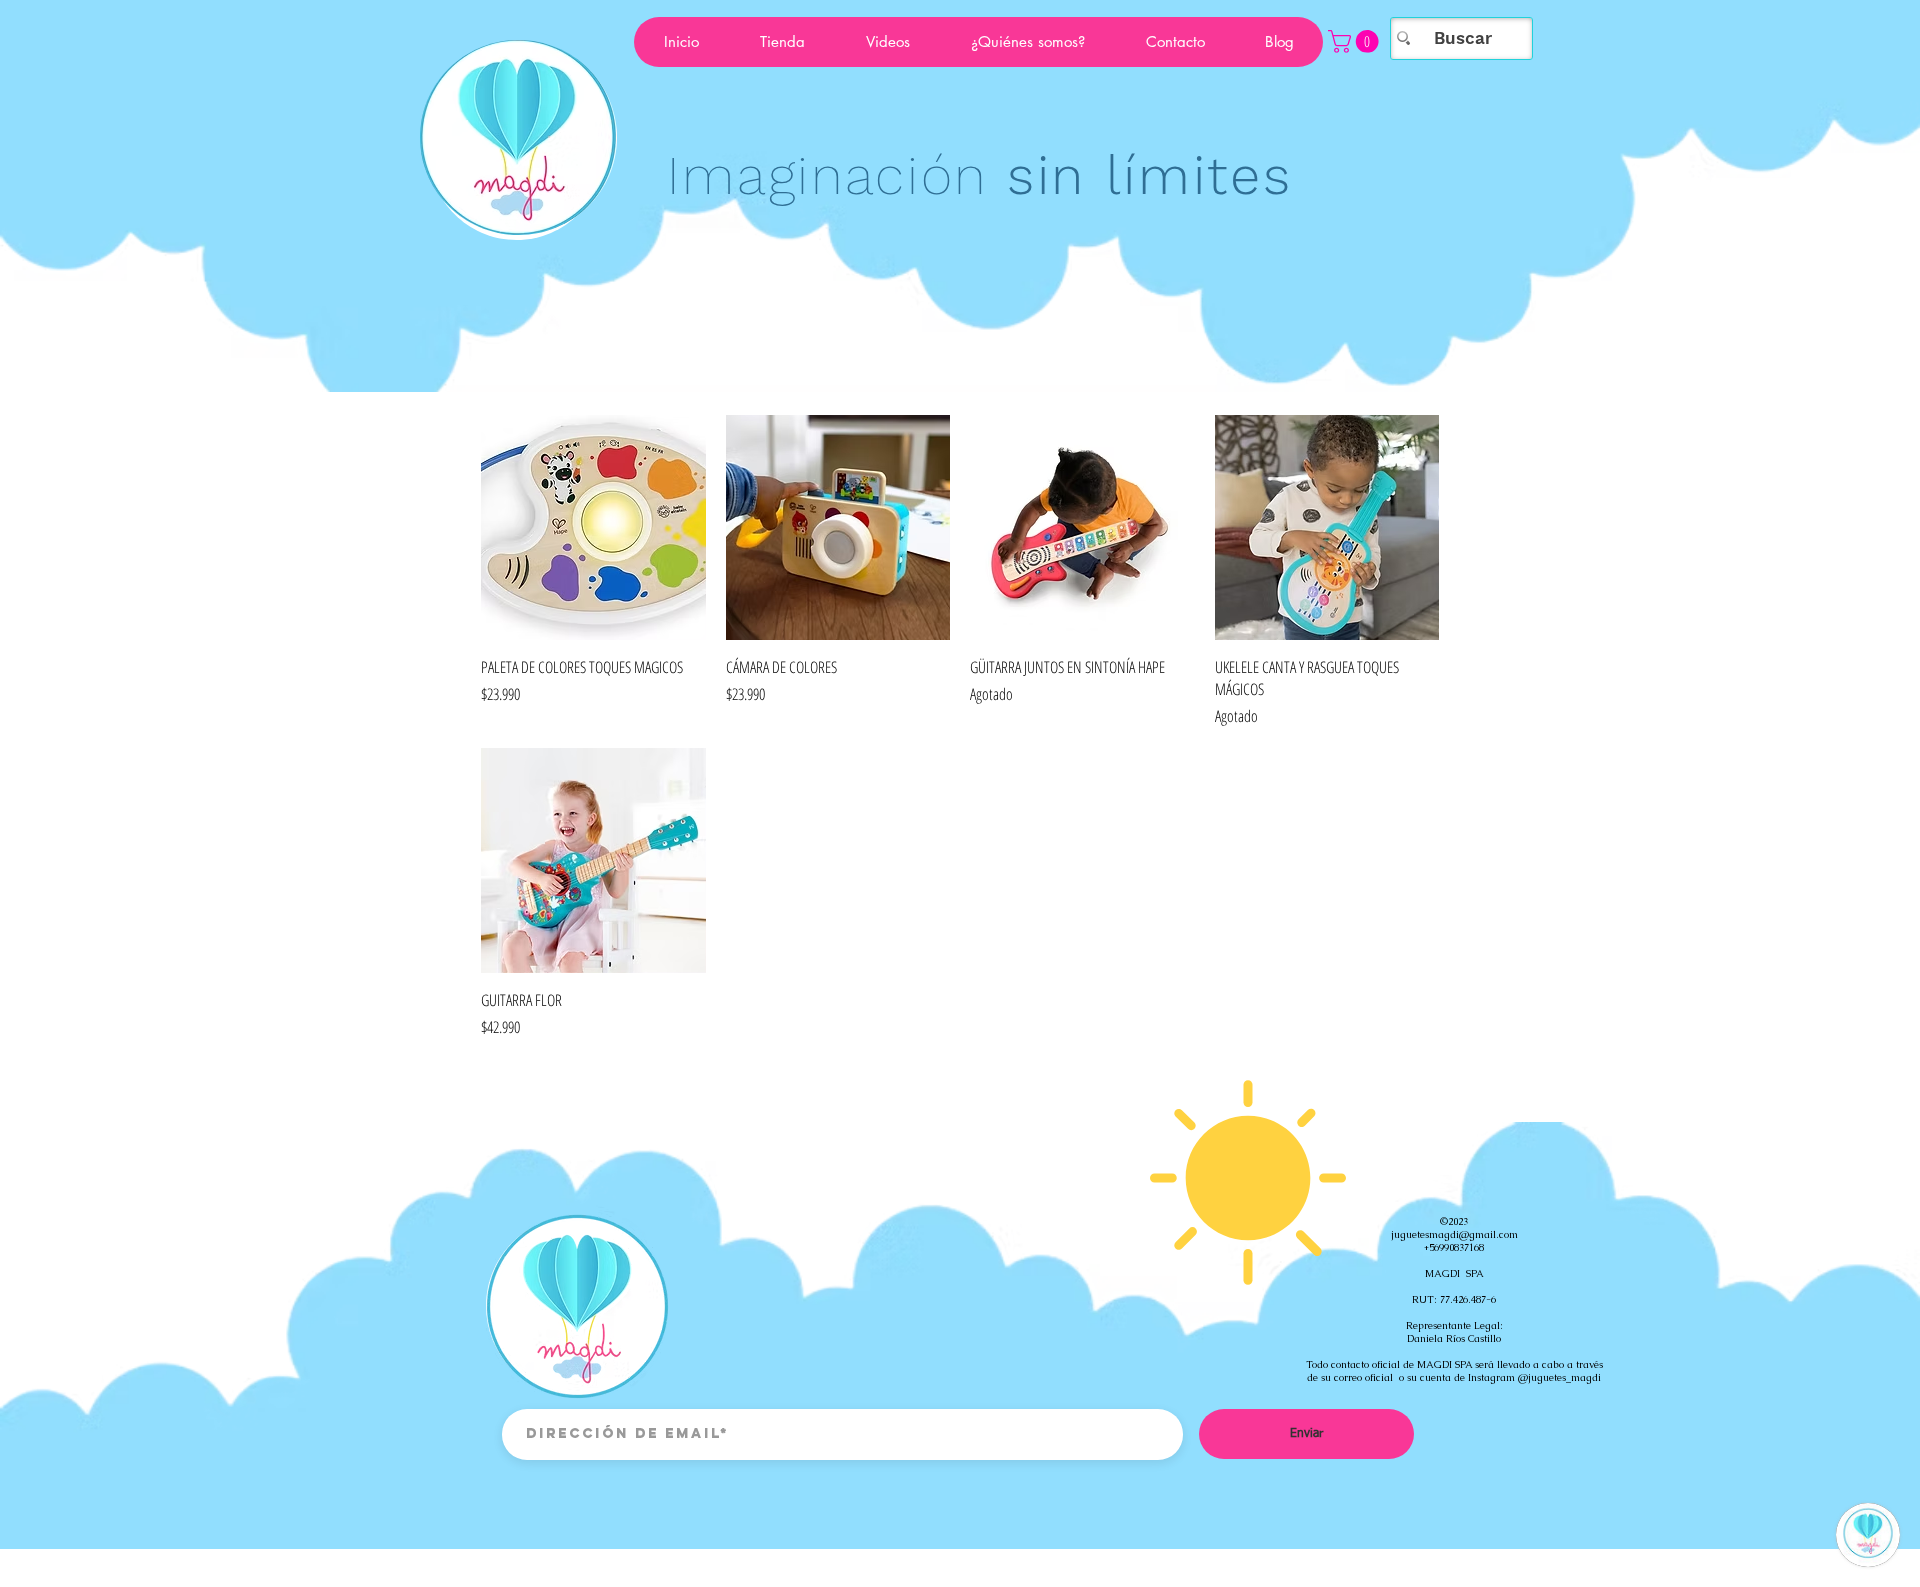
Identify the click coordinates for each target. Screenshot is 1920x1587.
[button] (1356, 41)
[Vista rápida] (593, 527)
